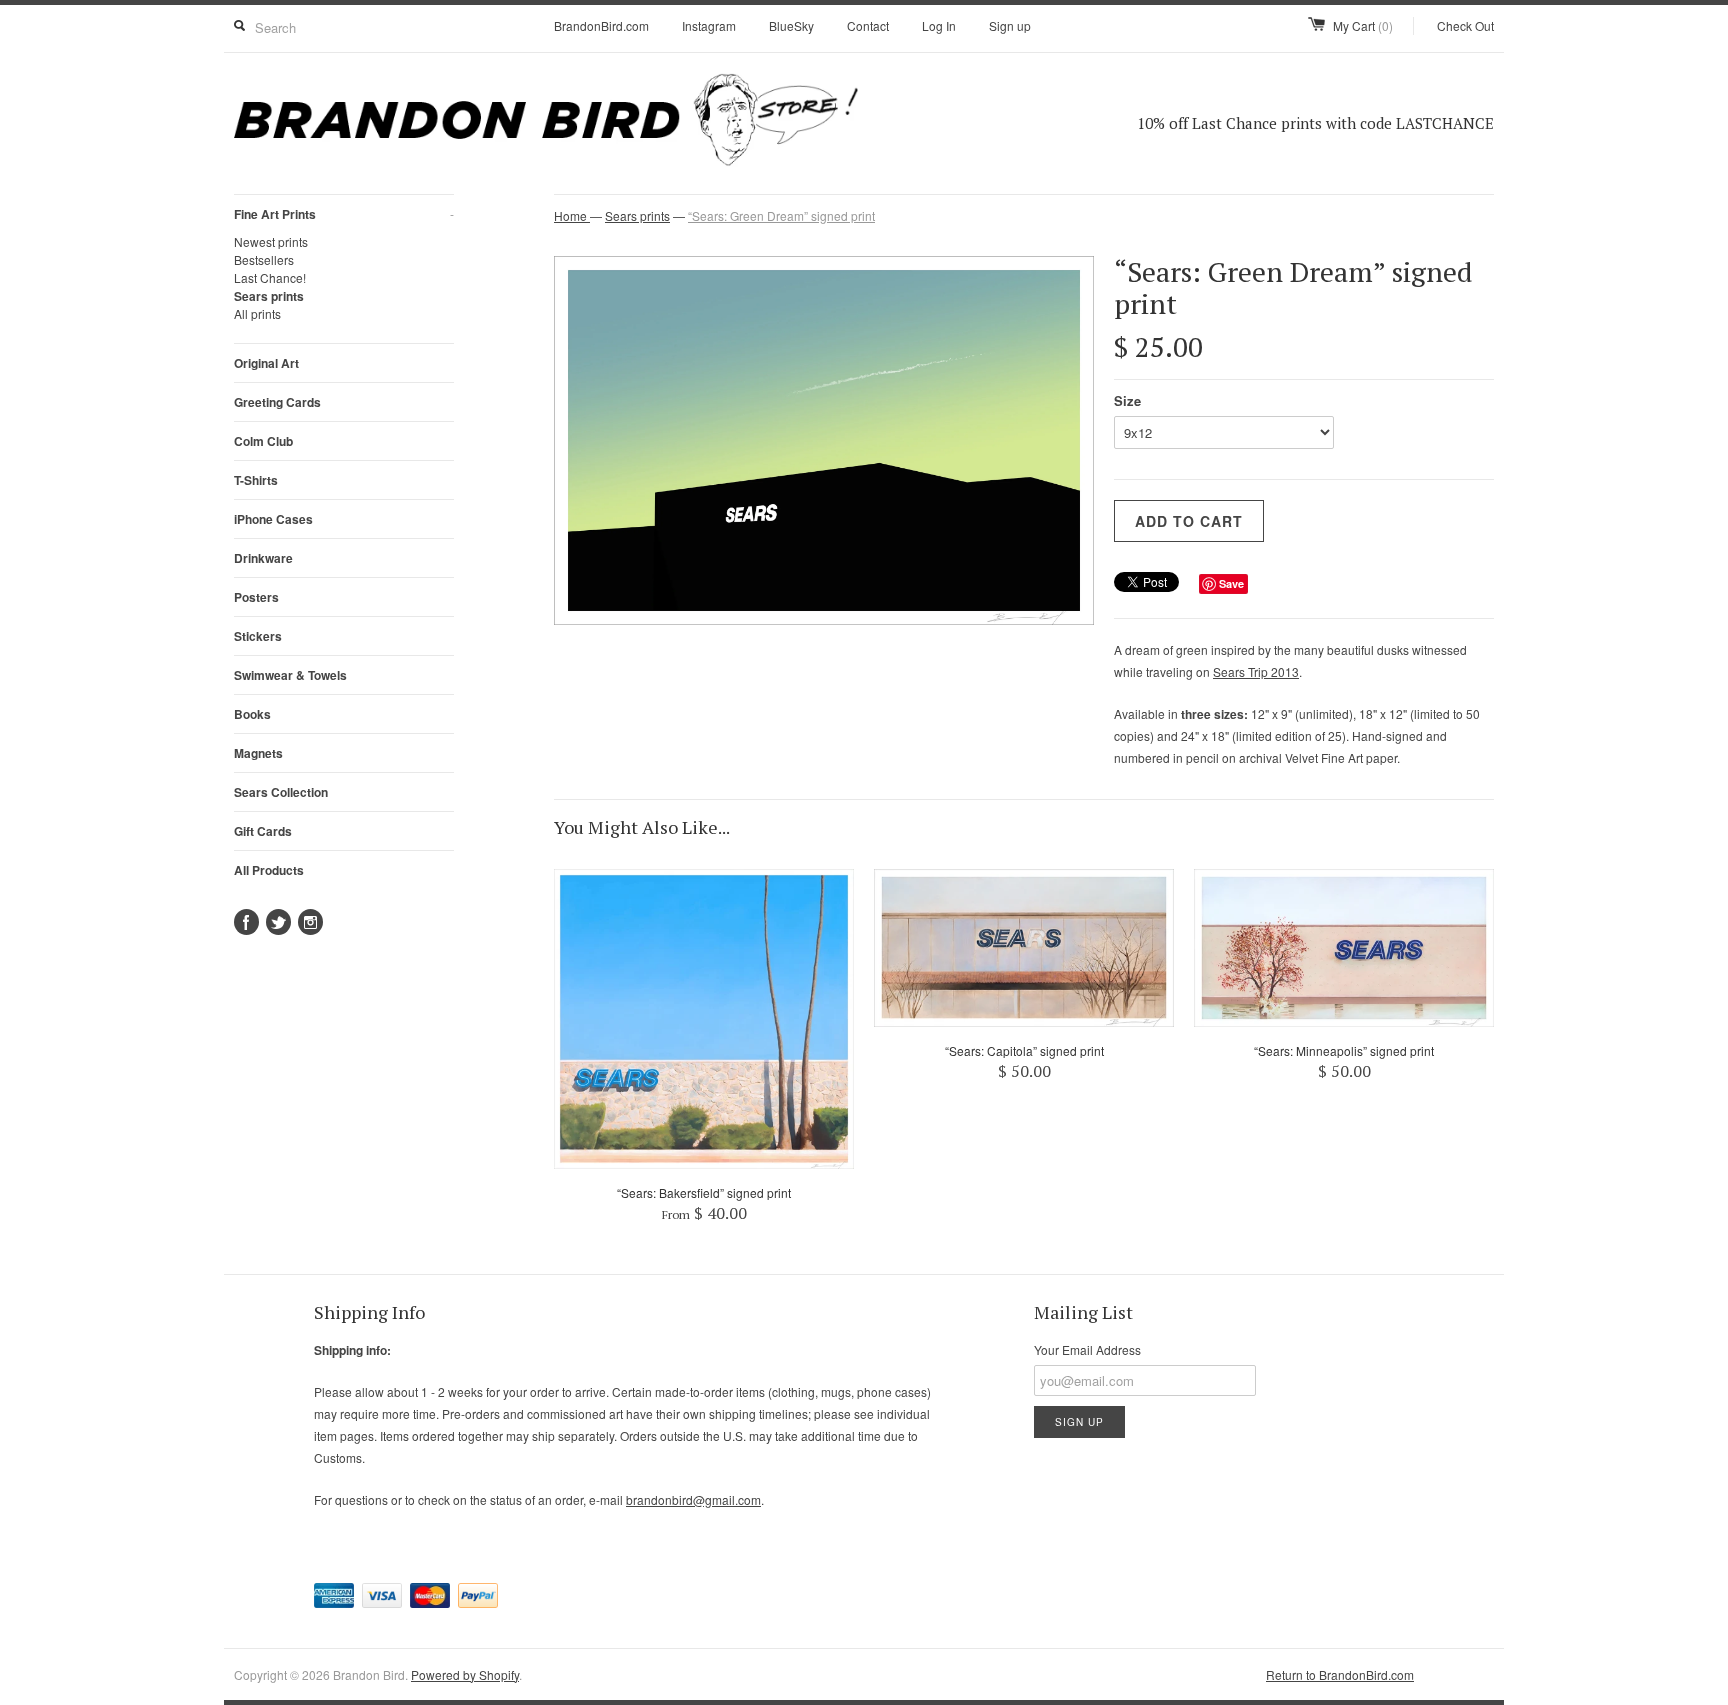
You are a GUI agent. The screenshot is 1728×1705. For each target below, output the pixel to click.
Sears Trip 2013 (1256, 671)
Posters (256, 597)
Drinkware (263, 558)
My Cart (1363, 25)
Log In (939, 25)
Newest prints (271, 241)
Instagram (709, 25)
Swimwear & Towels (290, 675)
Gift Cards (263, 831)
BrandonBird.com (601, 25)
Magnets (258, 753)
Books (252, 714)
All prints (257, 313)
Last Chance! (270, 277)
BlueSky (791, 25)
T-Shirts (256, 480)
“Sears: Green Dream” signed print (781, 215)
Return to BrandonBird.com (1340, 1674)
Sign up (1010, 25)
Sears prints (269, 296)
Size (1127, 400)
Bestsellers (264, 259)
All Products (269, 870)
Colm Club (263, 441)
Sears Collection (281, 792)
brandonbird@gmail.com (693, 1499)
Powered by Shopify (465, 1674)
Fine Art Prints (344, 214)
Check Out (1465, 25)
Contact (868, 25)
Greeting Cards (277, 402)
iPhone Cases (273, 519)
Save (1231, 583)
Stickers (258, 636)
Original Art (266, 363)
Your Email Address (1087, 1349)
